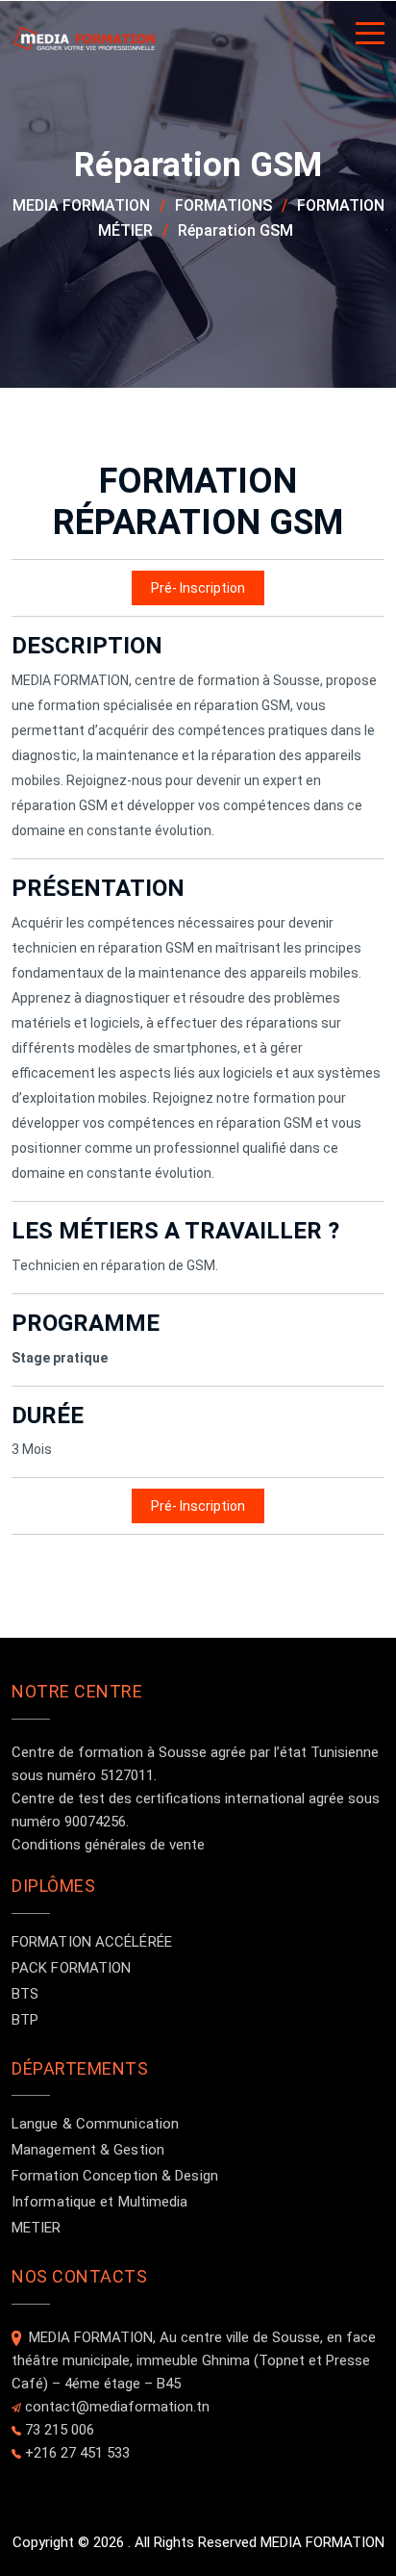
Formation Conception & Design (115, 2176)
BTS (25, 1994)
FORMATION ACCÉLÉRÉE (92, 1942)
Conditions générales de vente (108, 1845)
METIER (37, 2228)
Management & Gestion (88, 2150)
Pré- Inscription (198, 588)
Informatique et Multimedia (100, 2202)
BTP (25, 2020)
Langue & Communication (95, 2124)
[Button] (370, 37)
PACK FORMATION (71, 1968)
